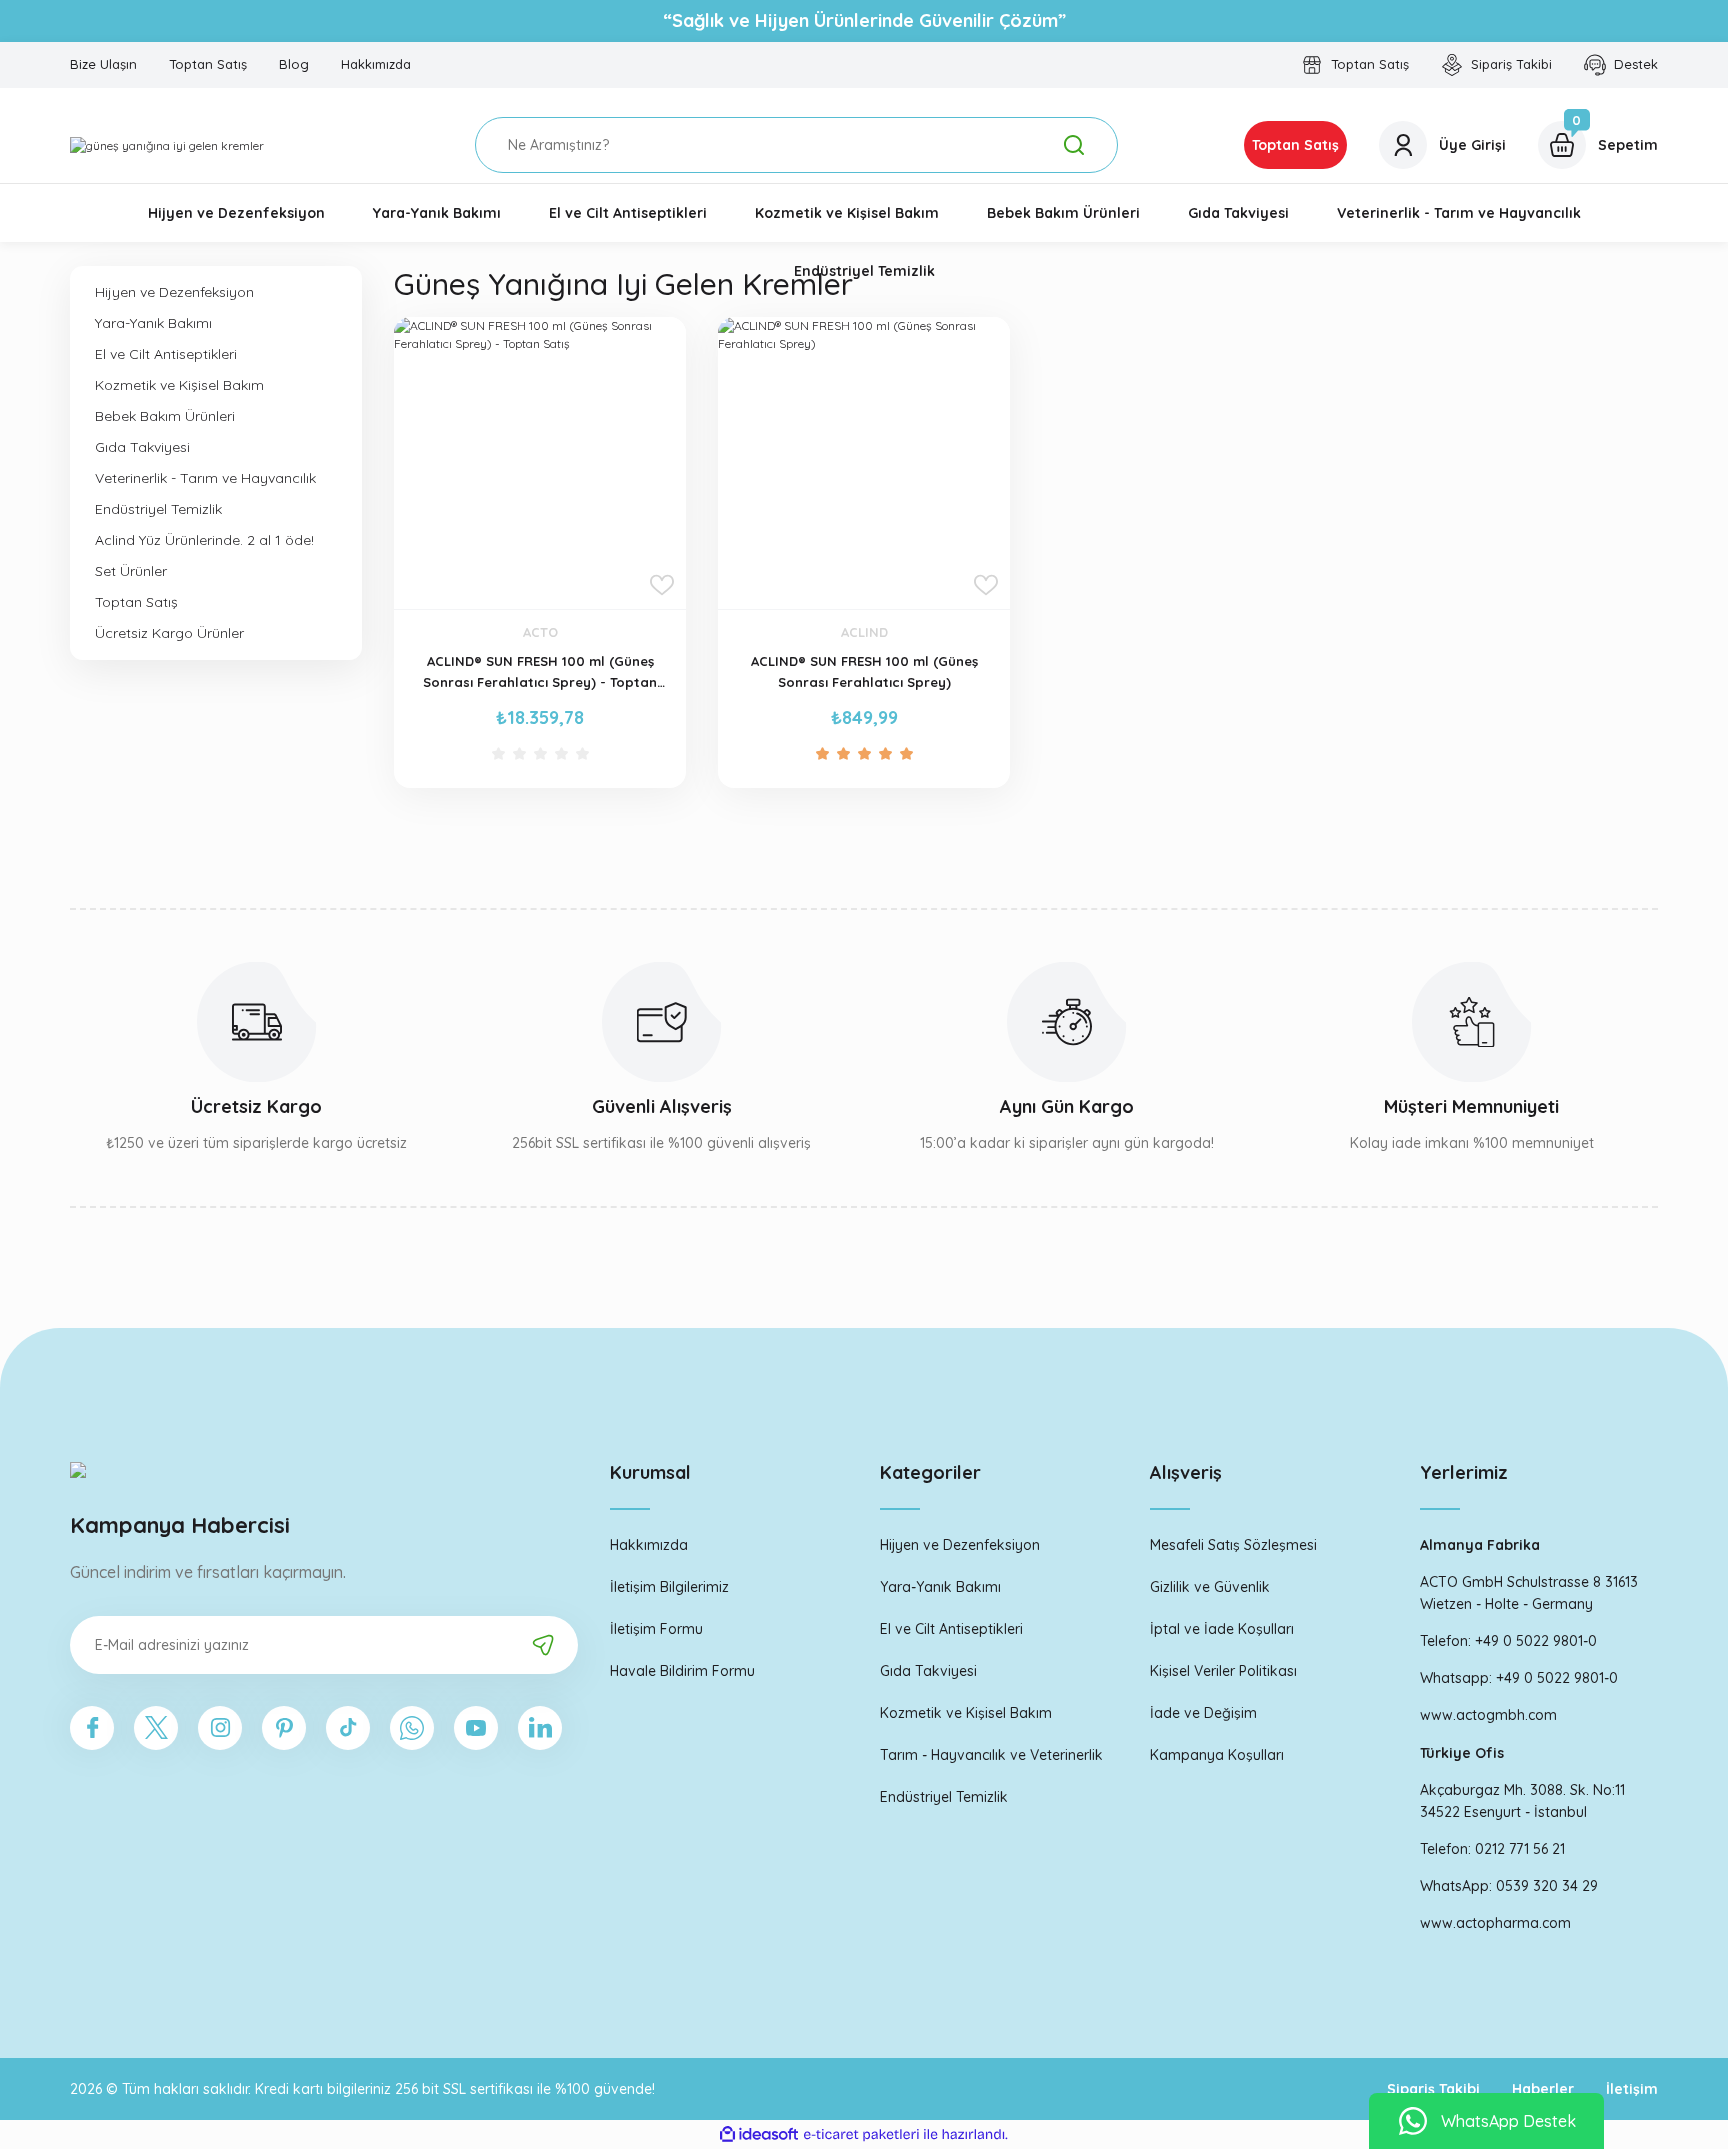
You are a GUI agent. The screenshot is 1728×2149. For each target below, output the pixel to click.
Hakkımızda (649, 1545)
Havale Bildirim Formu (682, 1671)
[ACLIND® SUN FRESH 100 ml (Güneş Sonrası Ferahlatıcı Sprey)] (864, 463)
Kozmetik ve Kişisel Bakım (966, 1713)
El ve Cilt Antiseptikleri (951, 1629)
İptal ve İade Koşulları (1222, 1629)
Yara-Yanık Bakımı (940, 1587)
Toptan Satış (1295, 145)
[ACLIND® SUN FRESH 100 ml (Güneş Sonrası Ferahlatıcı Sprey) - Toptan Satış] (540, 463)
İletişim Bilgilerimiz (669, 1587)
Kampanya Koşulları (1217, 1755)
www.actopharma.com (1495, 1923)
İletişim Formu (656, 1629)
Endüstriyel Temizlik (944, 1797)
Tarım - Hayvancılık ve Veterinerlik (991, 1755)
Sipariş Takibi (1433, 2089)
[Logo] (167, 145)
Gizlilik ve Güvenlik (1210, 1587)
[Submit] (543, 1645)
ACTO (540, 632)
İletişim (1632, 2089)
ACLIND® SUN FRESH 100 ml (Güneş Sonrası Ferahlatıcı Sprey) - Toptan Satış (540, 673)
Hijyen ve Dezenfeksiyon (960, 1545)
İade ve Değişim (1203, 1713)
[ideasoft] (759, 2134)
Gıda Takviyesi (928, 1671)
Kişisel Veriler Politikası (1223, 1671)
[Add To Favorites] (662, 585)
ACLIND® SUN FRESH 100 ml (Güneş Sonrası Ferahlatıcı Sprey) (864, 671)
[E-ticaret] (861, 2135)
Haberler (1543, 2089)
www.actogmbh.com (1488, 1715)
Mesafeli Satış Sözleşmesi (1233, 1545)
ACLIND (864, 632)
